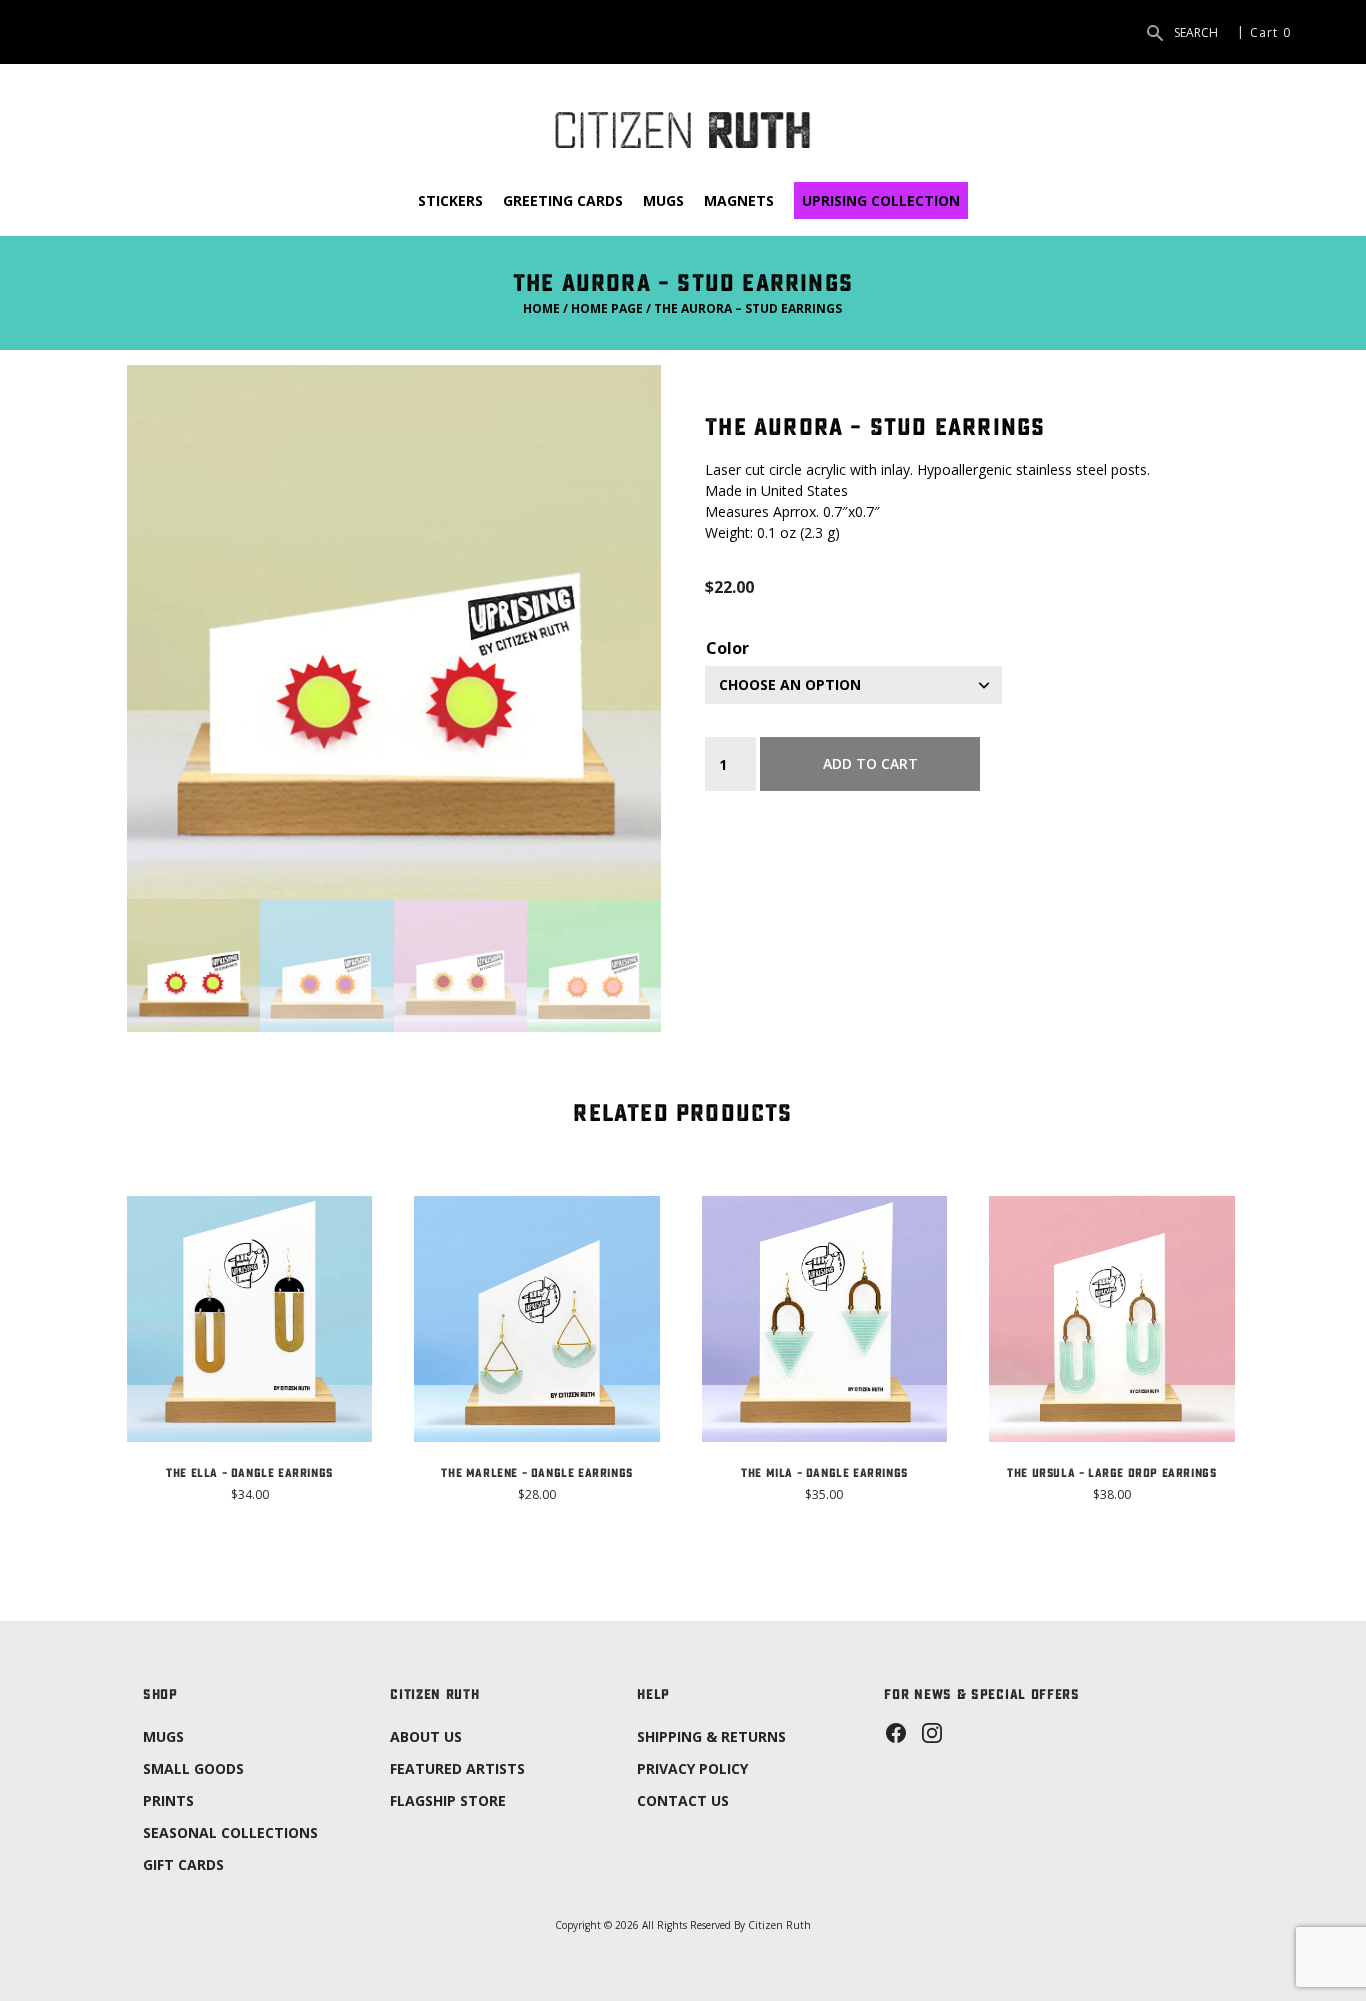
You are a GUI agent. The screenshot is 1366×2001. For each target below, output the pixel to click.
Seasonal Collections (230, 1832)
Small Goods (193, 1768)
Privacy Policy (692, 1768)
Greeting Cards (563, 200)
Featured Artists (457, 1768)
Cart (1264, 32)
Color (727, 648)
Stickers (450, 200)
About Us (426, 1736)
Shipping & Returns (711, 1736)
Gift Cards (183, 1864)
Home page (607, 308)
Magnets (739, 200)
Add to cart (870, 763)
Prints (168, 1800)
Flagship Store (448, 1800)
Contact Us (683, 1800)
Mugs (663, 200)
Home (541, 308)
